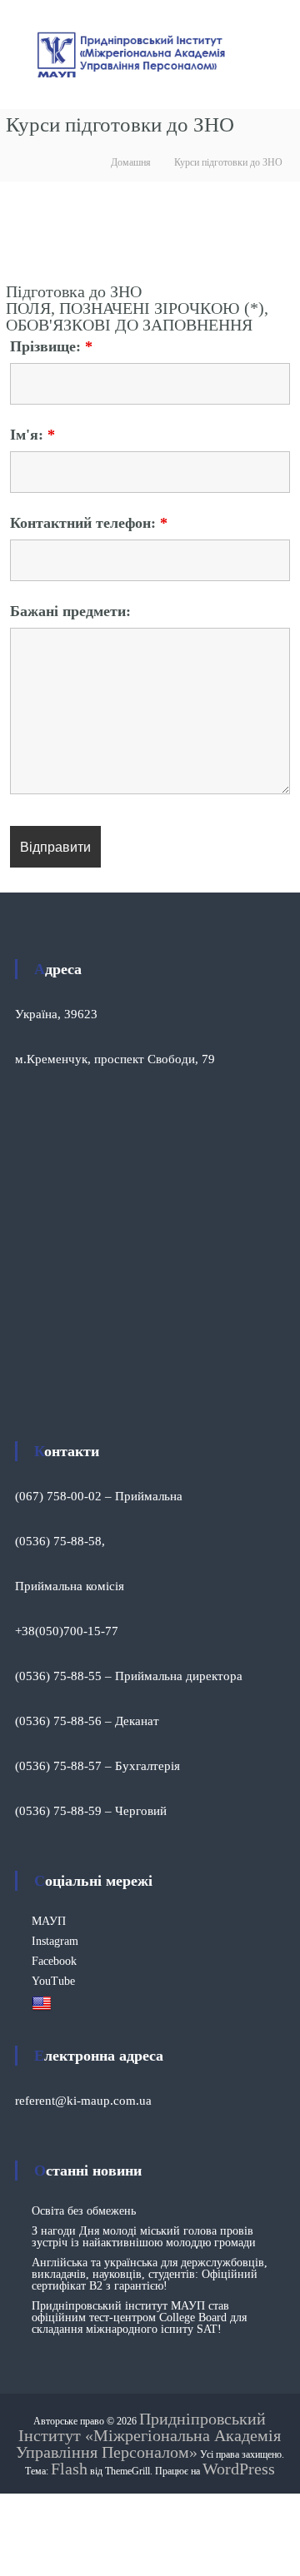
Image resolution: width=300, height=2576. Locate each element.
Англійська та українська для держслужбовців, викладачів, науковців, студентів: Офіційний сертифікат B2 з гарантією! (150, 2274)
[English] (44, 2003)
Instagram (55, 1941)
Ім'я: (32, 435)
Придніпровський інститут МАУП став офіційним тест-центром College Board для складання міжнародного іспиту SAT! (139, 2317)
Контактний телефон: (89, 523)
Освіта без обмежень (84, 2211)
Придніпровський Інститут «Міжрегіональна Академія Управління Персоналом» (149, 2435)
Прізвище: (51, 346)
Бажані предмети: (70, 611)
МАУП (49, 1921)
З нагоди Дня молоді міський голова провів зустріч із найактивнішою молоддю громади (144, 2237)
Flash (69, 2469)
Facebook (54, 1961)
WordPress (239, 2469)
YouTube (53, 1981)
